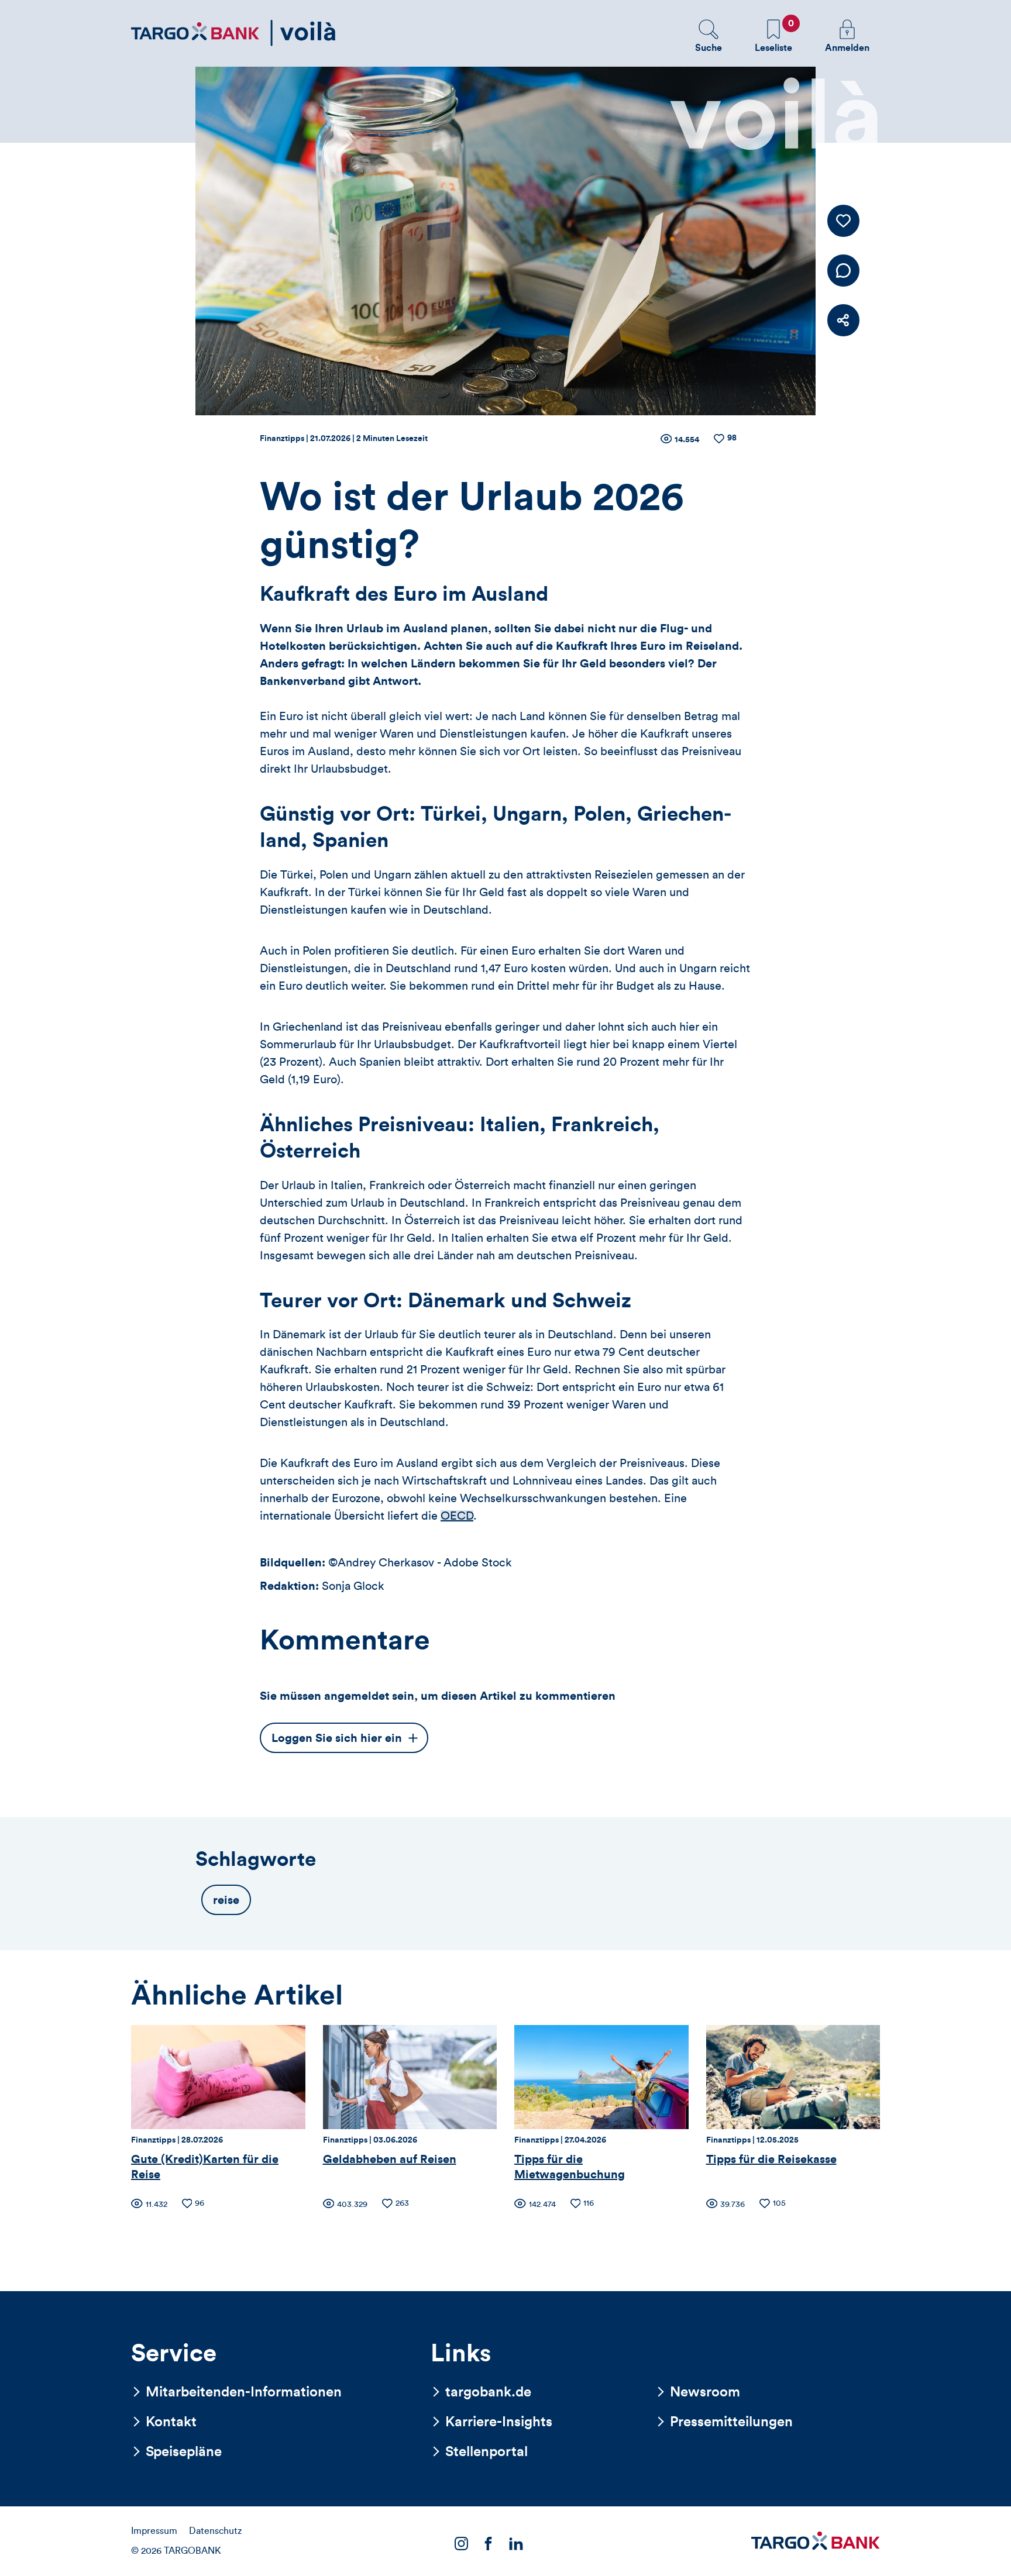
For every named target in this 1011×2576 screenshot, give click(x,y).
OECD (457, 1516)
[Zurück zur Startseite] (233, 33)
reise (226, 1900)
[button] (709, 36)
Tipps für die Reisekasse (771, 2160)
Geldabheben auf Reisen (390, 2160)
